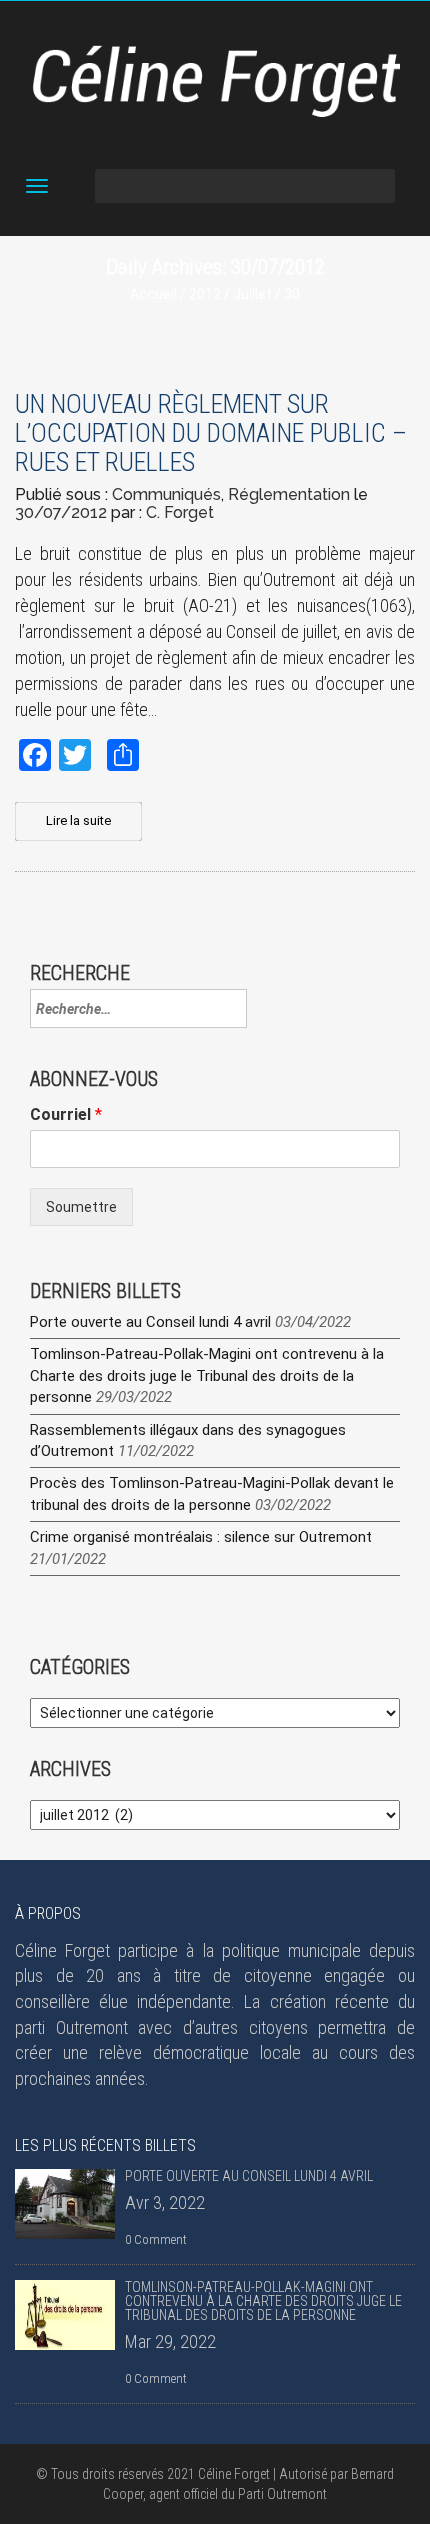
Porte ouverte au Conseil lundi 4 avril (150, 1322)
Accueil (153, 294)
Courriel (66, 1114)
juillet (252, 294)
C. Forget (180, 512)
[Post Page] (65, 2204)
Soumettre (81, 1207)
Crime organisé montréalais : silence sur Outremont (201, 1537)
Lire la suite (78, 820)
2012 (205, 294)
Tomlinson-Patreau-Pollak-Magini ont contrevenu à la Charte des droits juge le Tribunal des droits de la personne (207, 1375)
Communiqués (166, 494)
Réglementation (289, 494)
